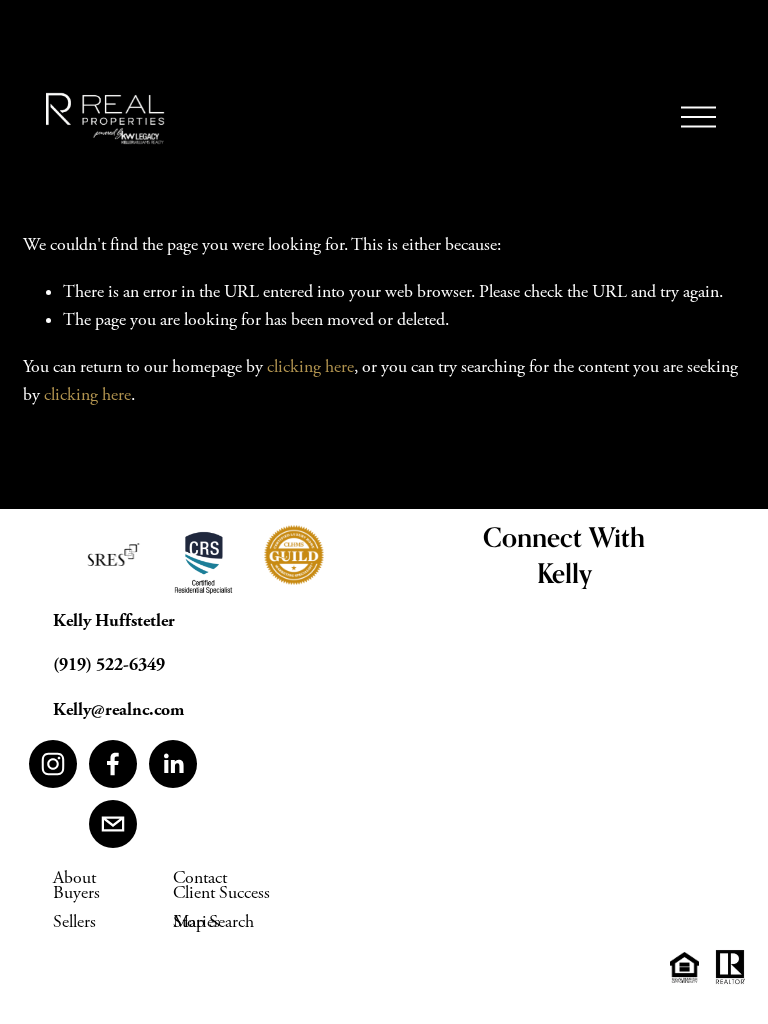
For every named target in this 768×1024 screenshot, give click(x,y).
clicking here (310, 367)
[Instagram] (53, 764)
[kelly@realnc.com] (113, 824)
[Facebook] (113, 764)
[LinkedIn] (173, 764)
